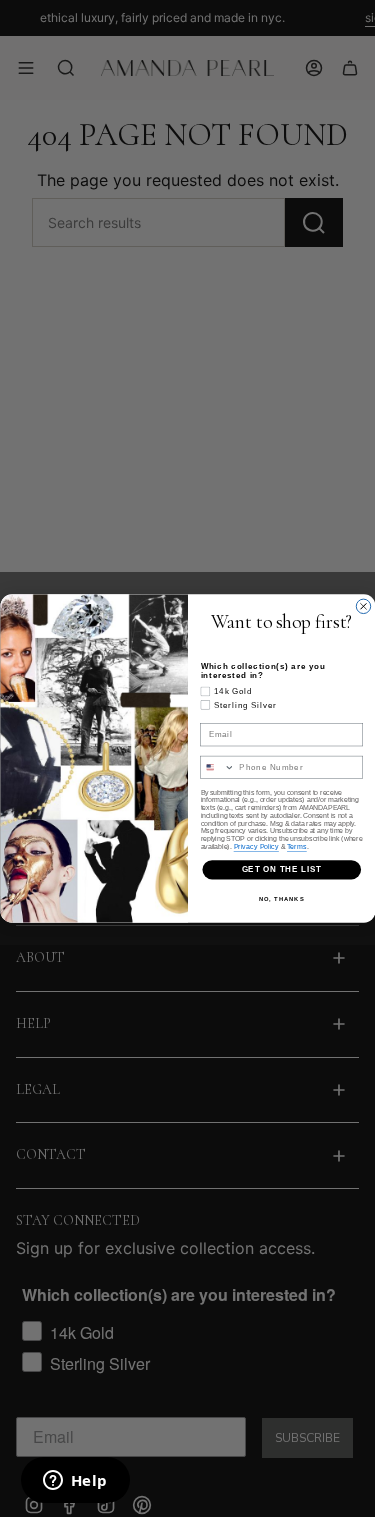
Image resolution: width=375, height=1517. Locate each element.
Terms (297, 846)
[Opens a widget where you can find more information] (75, 1482)
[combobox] (217, 767)
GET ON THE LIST (281, 869)
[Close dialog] (363, 606)
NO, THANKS (281, 898)
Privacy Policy (255, 846)
